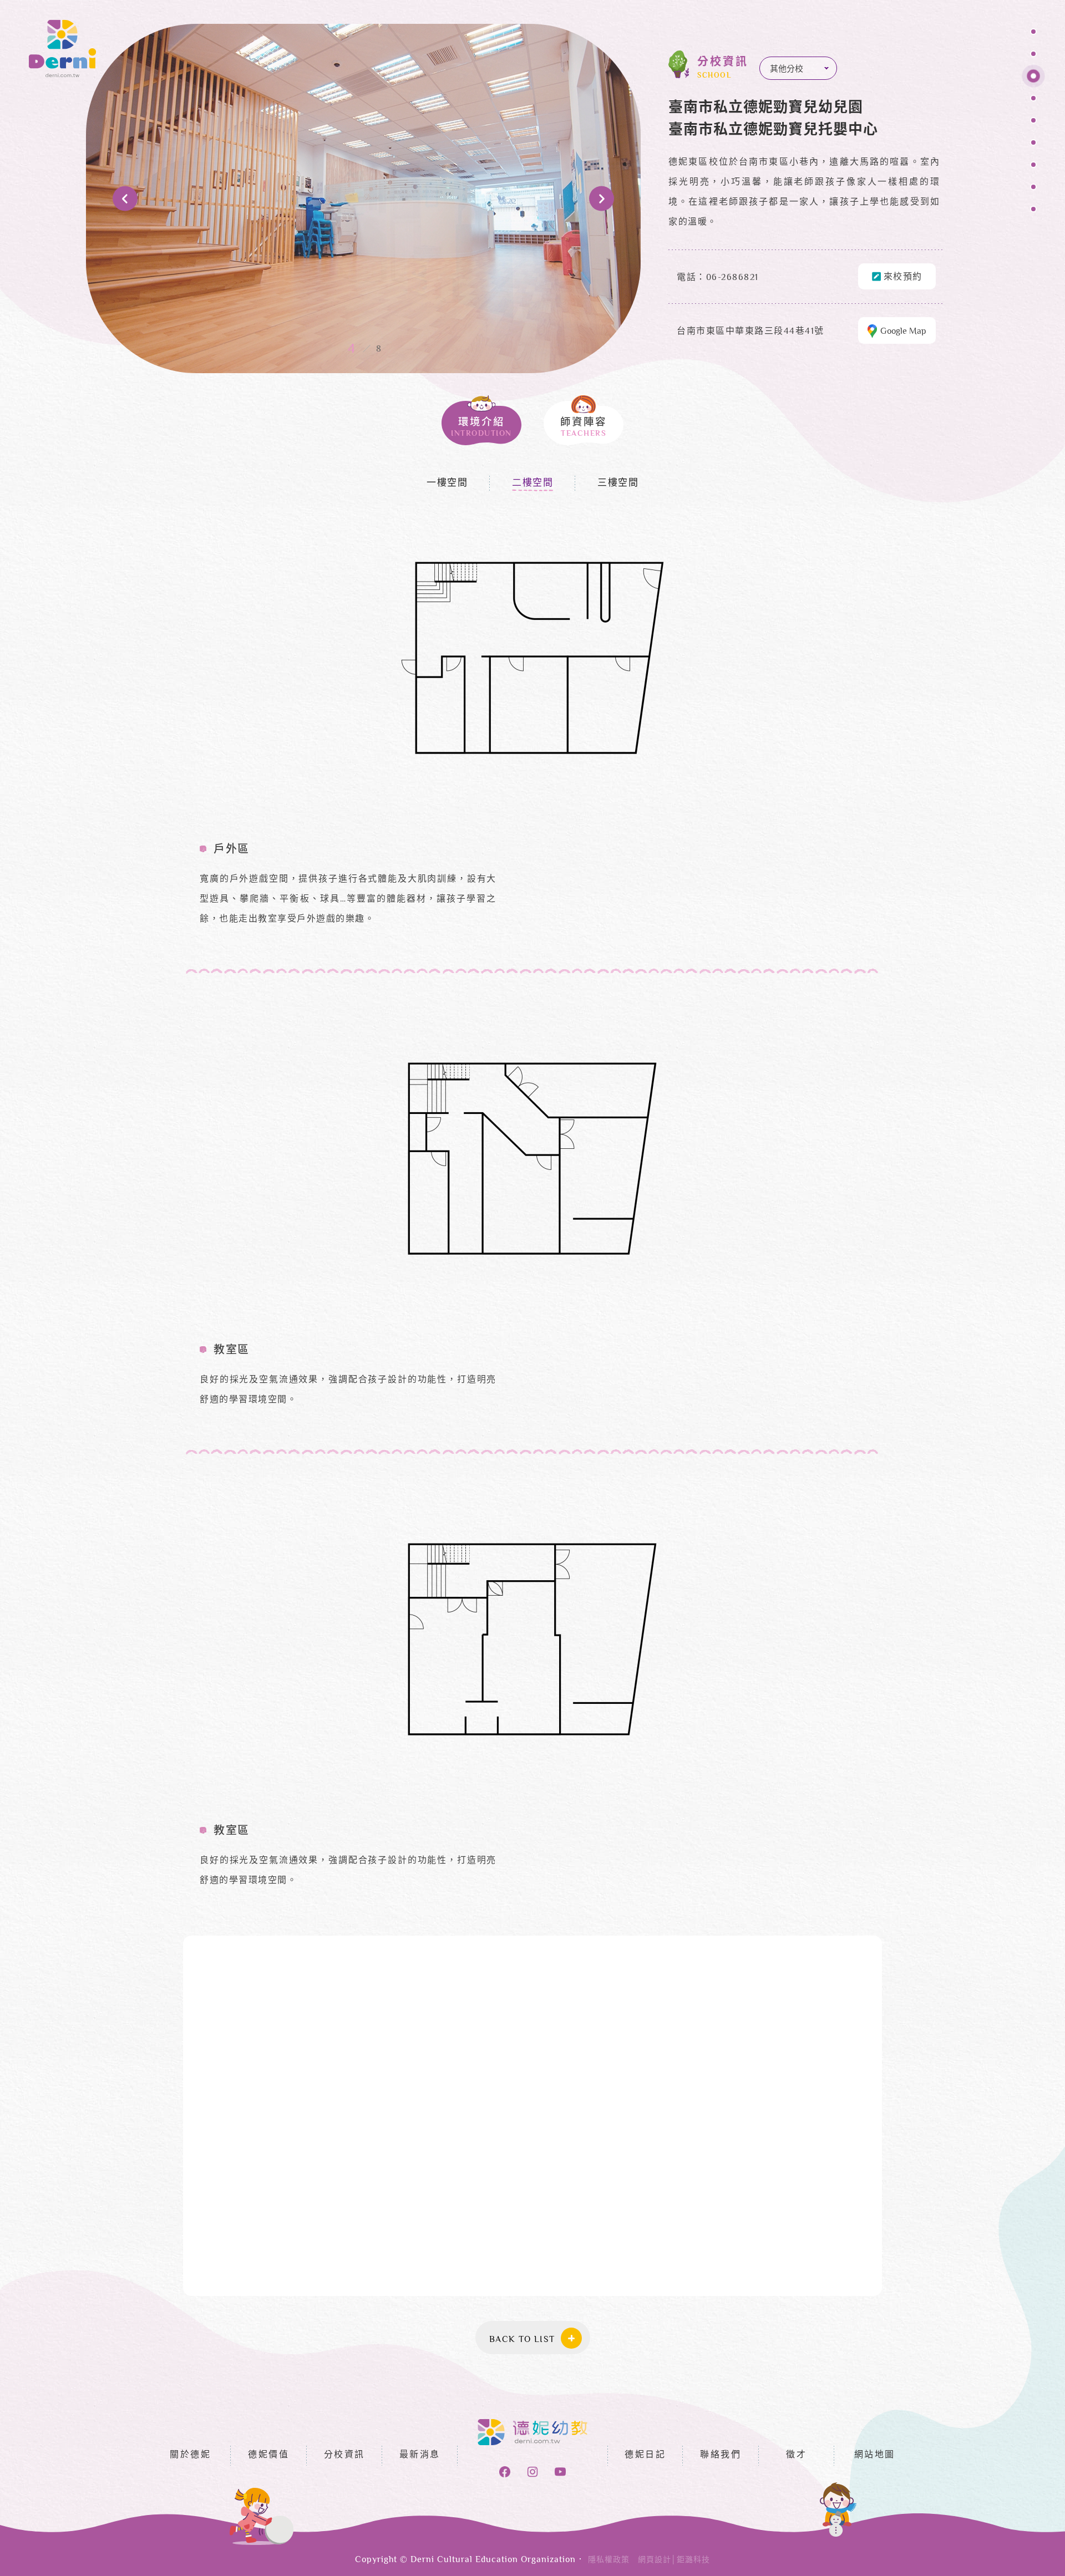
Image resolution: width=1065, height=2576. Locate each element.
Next (602, 199)
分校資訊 (344, 2455)
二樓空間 (532, 483)
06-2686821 (732, 278)
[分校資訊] (1033, 79)
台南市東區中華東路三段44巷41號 (750, 332)
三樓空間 (618, 483)
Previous (125, 199)
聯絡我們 (721, 2455)
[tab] (481, 420)
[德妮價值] (1033, 57)
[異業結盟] (1033, 212)
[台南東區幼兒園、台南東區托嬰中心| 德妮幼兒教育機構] (62, 49)
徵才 (796, 2455)
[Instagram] (532, 2472)
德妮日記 (645, 2455)
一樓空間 (447, 483)
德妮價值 (268, 2455)
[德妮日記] (1033, 146)
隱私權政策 (609, 2560)
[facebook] (505, 2472)
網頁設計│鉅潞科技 (674, 2560)
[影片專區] (1033, 190)
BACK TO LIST (522, 2340)
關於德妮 (190, 2455)
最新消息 (420, 2455)
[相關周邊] (1033, 168)
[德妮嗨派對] (1033, 123)
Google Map (903, 332)
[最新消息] (1033, 101)
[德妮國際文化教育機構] (532, 2432)
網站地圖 (875, 2455)
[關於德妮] (1033, 35)
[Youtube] (560, 2472)
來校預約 (903, 278)
